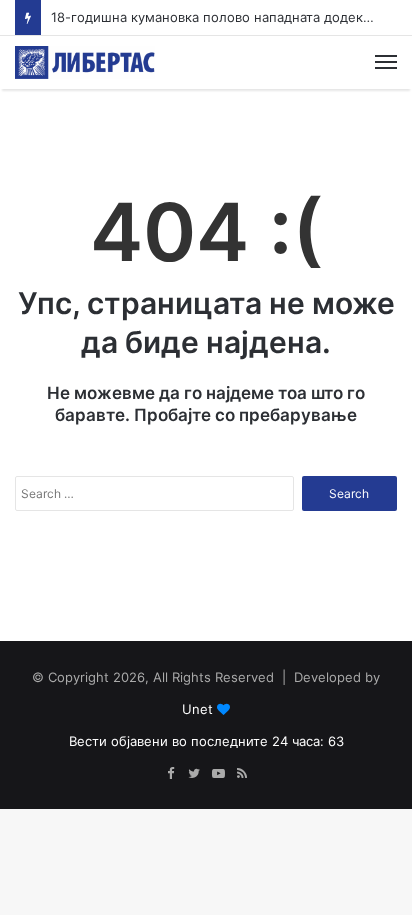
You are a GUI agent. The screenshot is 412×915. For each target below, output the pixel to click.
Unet (197, 709)
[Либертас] (85, 62)
